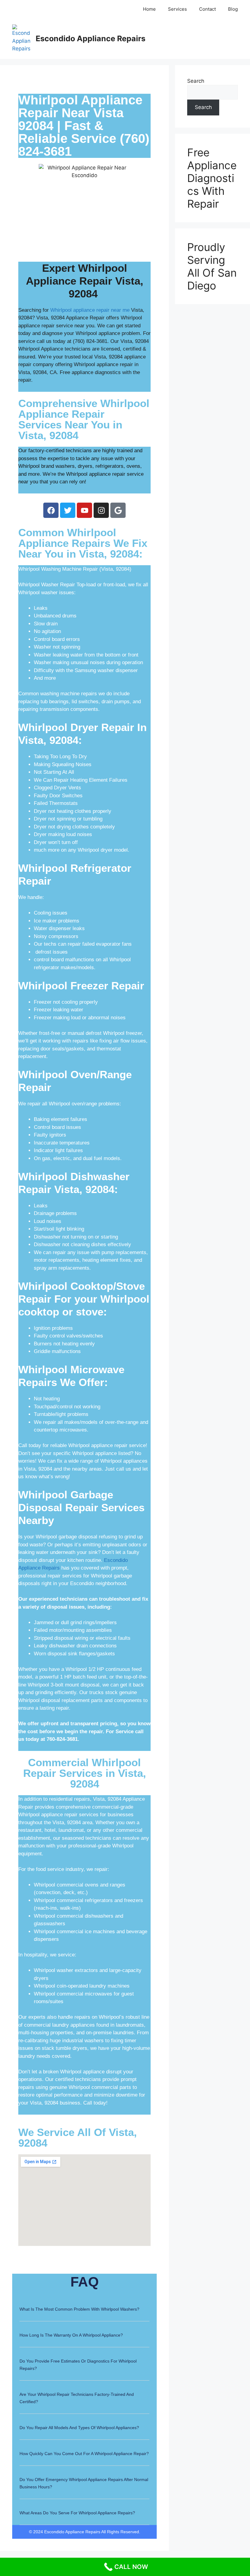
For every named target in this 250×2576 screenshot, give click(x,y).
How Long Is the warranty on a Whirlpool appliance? (71, 2335)
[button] (85, 2313)
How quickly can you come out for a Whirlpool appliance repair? (84, 2454)
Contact (207, 9)
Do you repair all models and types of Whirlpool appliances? (79, 2428)
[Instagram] (101, 510)
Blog (233, 9)
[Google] (118, 510)
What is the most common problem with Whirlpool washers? (79, 2309)
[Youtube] (84, 510)
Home (149, 9)
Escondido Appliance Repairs (91, 38)
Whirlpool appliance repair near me (90, 310)
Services (177, 9)
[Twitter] (68, 510)
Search (196, 81)
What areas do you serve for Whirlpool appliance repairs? (77, 2513)
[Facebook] (51, 510)
